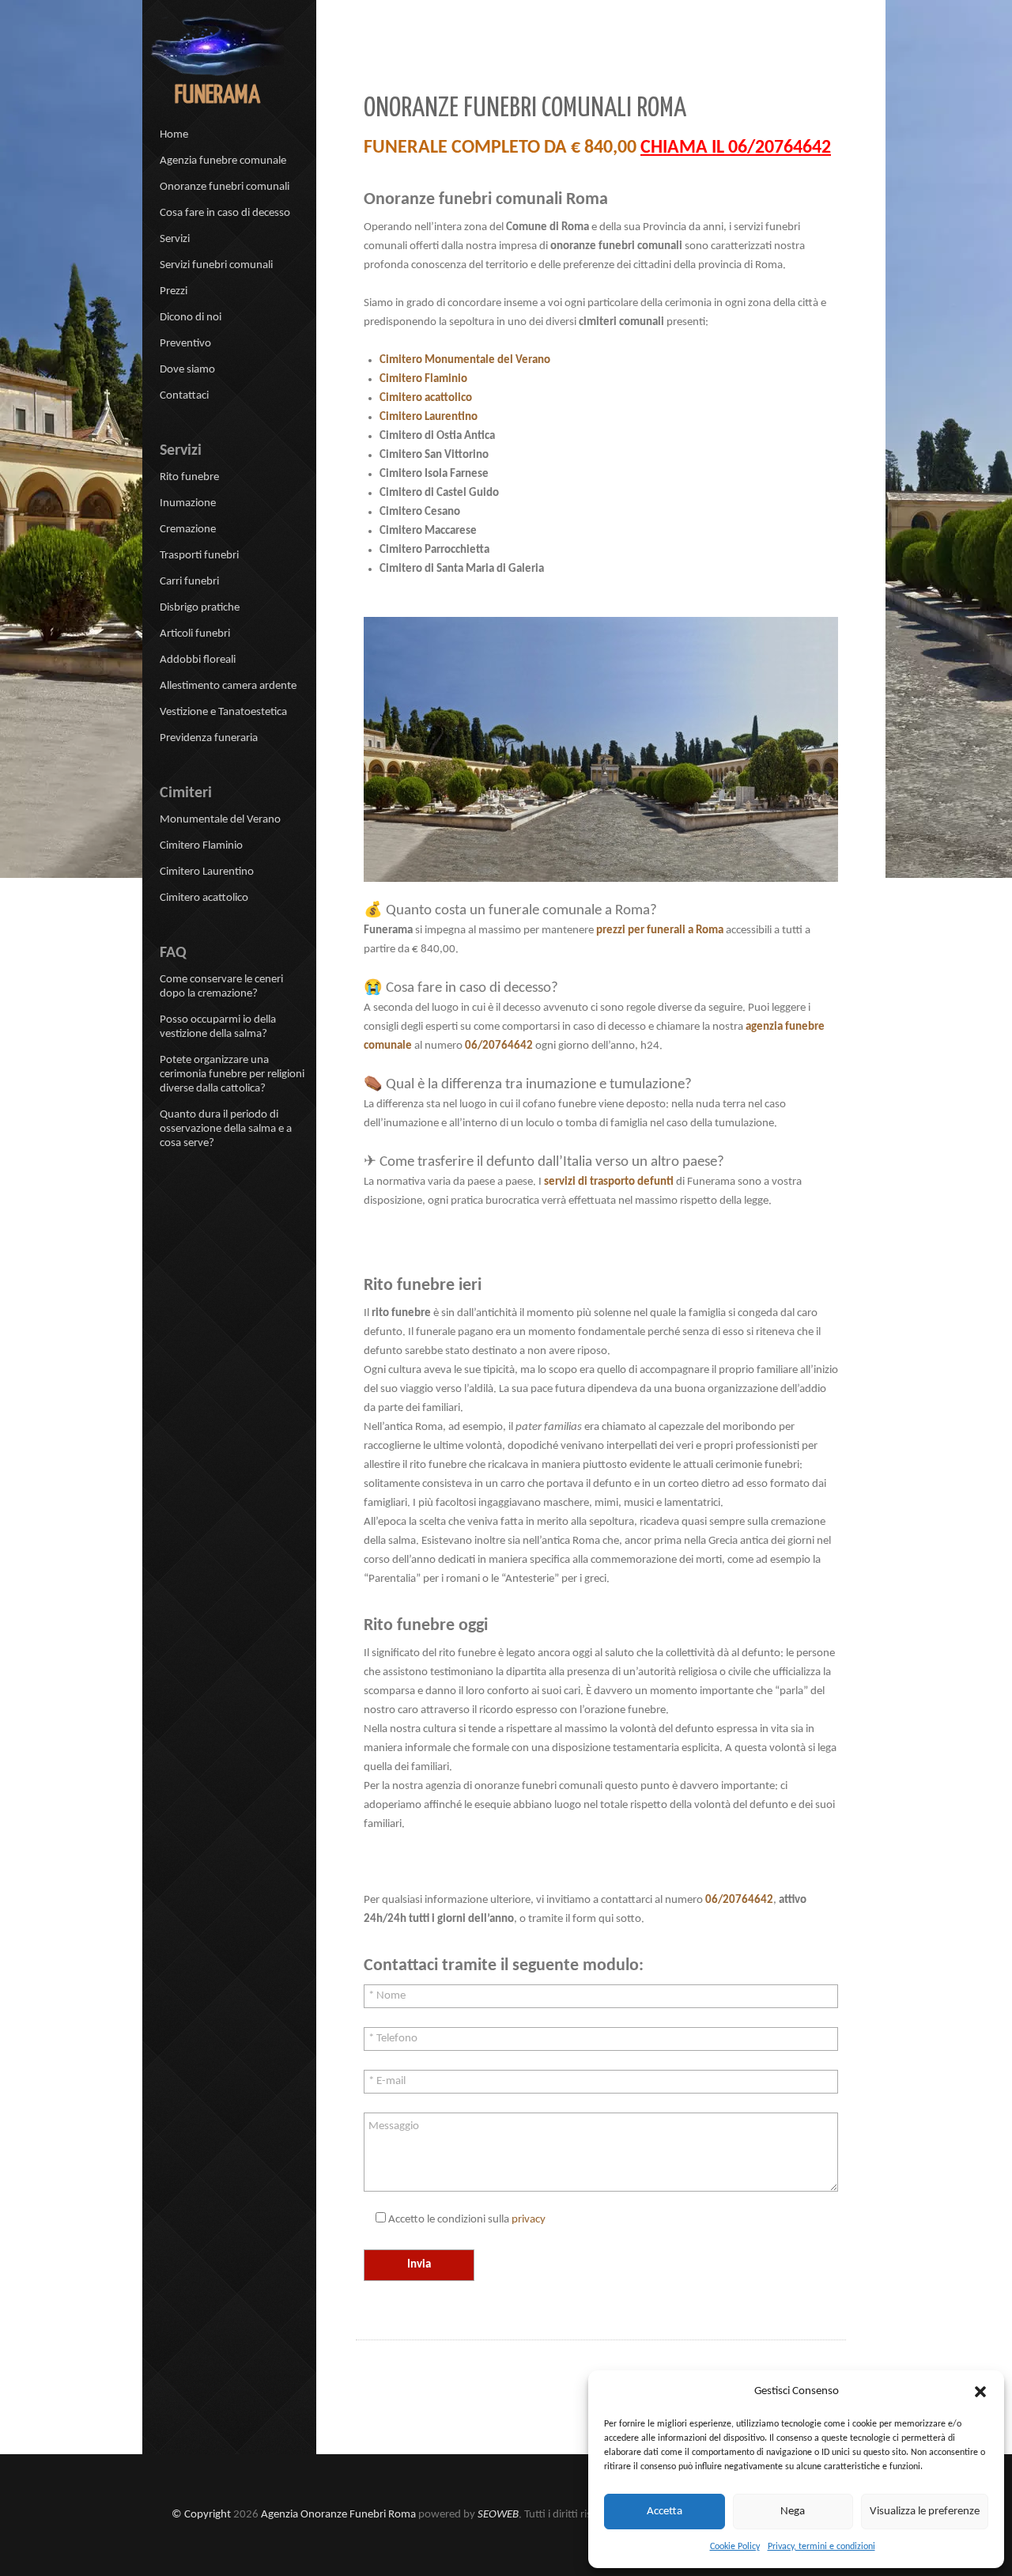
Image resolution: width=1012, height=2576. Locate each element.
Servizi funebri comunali (216, 265)
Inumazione (188, 503)
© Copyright (201, 2515)
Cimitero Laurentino (429, 417)
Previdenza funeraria (209, 738)
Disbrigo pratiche (200, 608)
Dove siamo (187, 370)
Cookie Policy (735, 2547)
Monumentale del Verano (220, 820)
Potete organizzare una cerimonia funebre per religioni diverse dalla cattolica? (232, 1074)
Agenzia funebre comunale (223, 161)
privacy (529, 2220)
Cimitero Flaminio (423, 379)
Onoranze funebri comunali (225, 187)
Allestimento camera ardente (228, 686)
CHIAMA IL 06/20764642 (736, 148)
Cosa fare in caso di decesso (225, 213)
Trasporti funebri (199, 556)
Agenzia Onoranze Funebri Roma (338, 2515)
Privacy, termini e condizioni (821, 2547)
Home (174, 135)
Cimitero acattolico (426, 398)
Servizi (175, 239)
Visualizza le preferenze (925, 2512)
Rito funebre (189, 477)
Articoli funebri (195, 634)
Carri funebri (189, 582)
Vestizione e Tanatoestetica (223, 712)
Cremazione (188, 530)
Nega (793, 2512)
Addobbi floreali (198, 660)
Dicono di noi (191, 318)
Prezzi (174, 291)
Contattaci (184, 396)
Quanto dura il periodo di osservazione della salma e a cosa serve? (226, 1129)
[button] (980, 2392)
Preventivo (185, 344)
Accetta (665, 2512)
